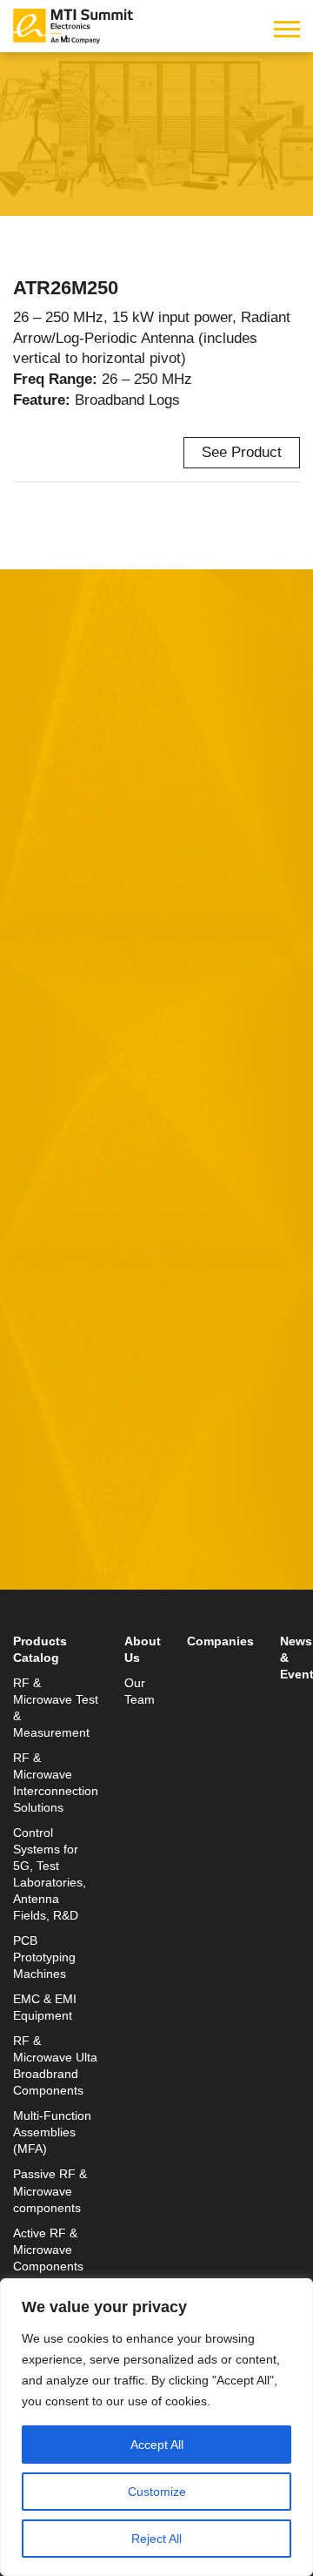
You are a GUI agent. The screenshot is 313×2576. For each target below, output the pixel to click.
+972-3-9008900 (93, 1563)
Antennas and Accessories (100, 118)
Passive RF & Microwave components (50, 2191)
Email (33, 944)
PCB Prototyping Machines (44, 1957)
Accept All (157, 2445)
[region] (156, 2427)
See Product (242, 452)
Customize (157, 2492)
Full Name (48, 864)
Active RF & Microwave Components (48, 2250)
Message (43, 1106)
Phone (35, 1025)
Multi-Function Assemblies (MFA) (52, 2132)
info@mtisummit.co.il (82, 1605)
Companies (220, 1641)
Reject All (156, 2539)
